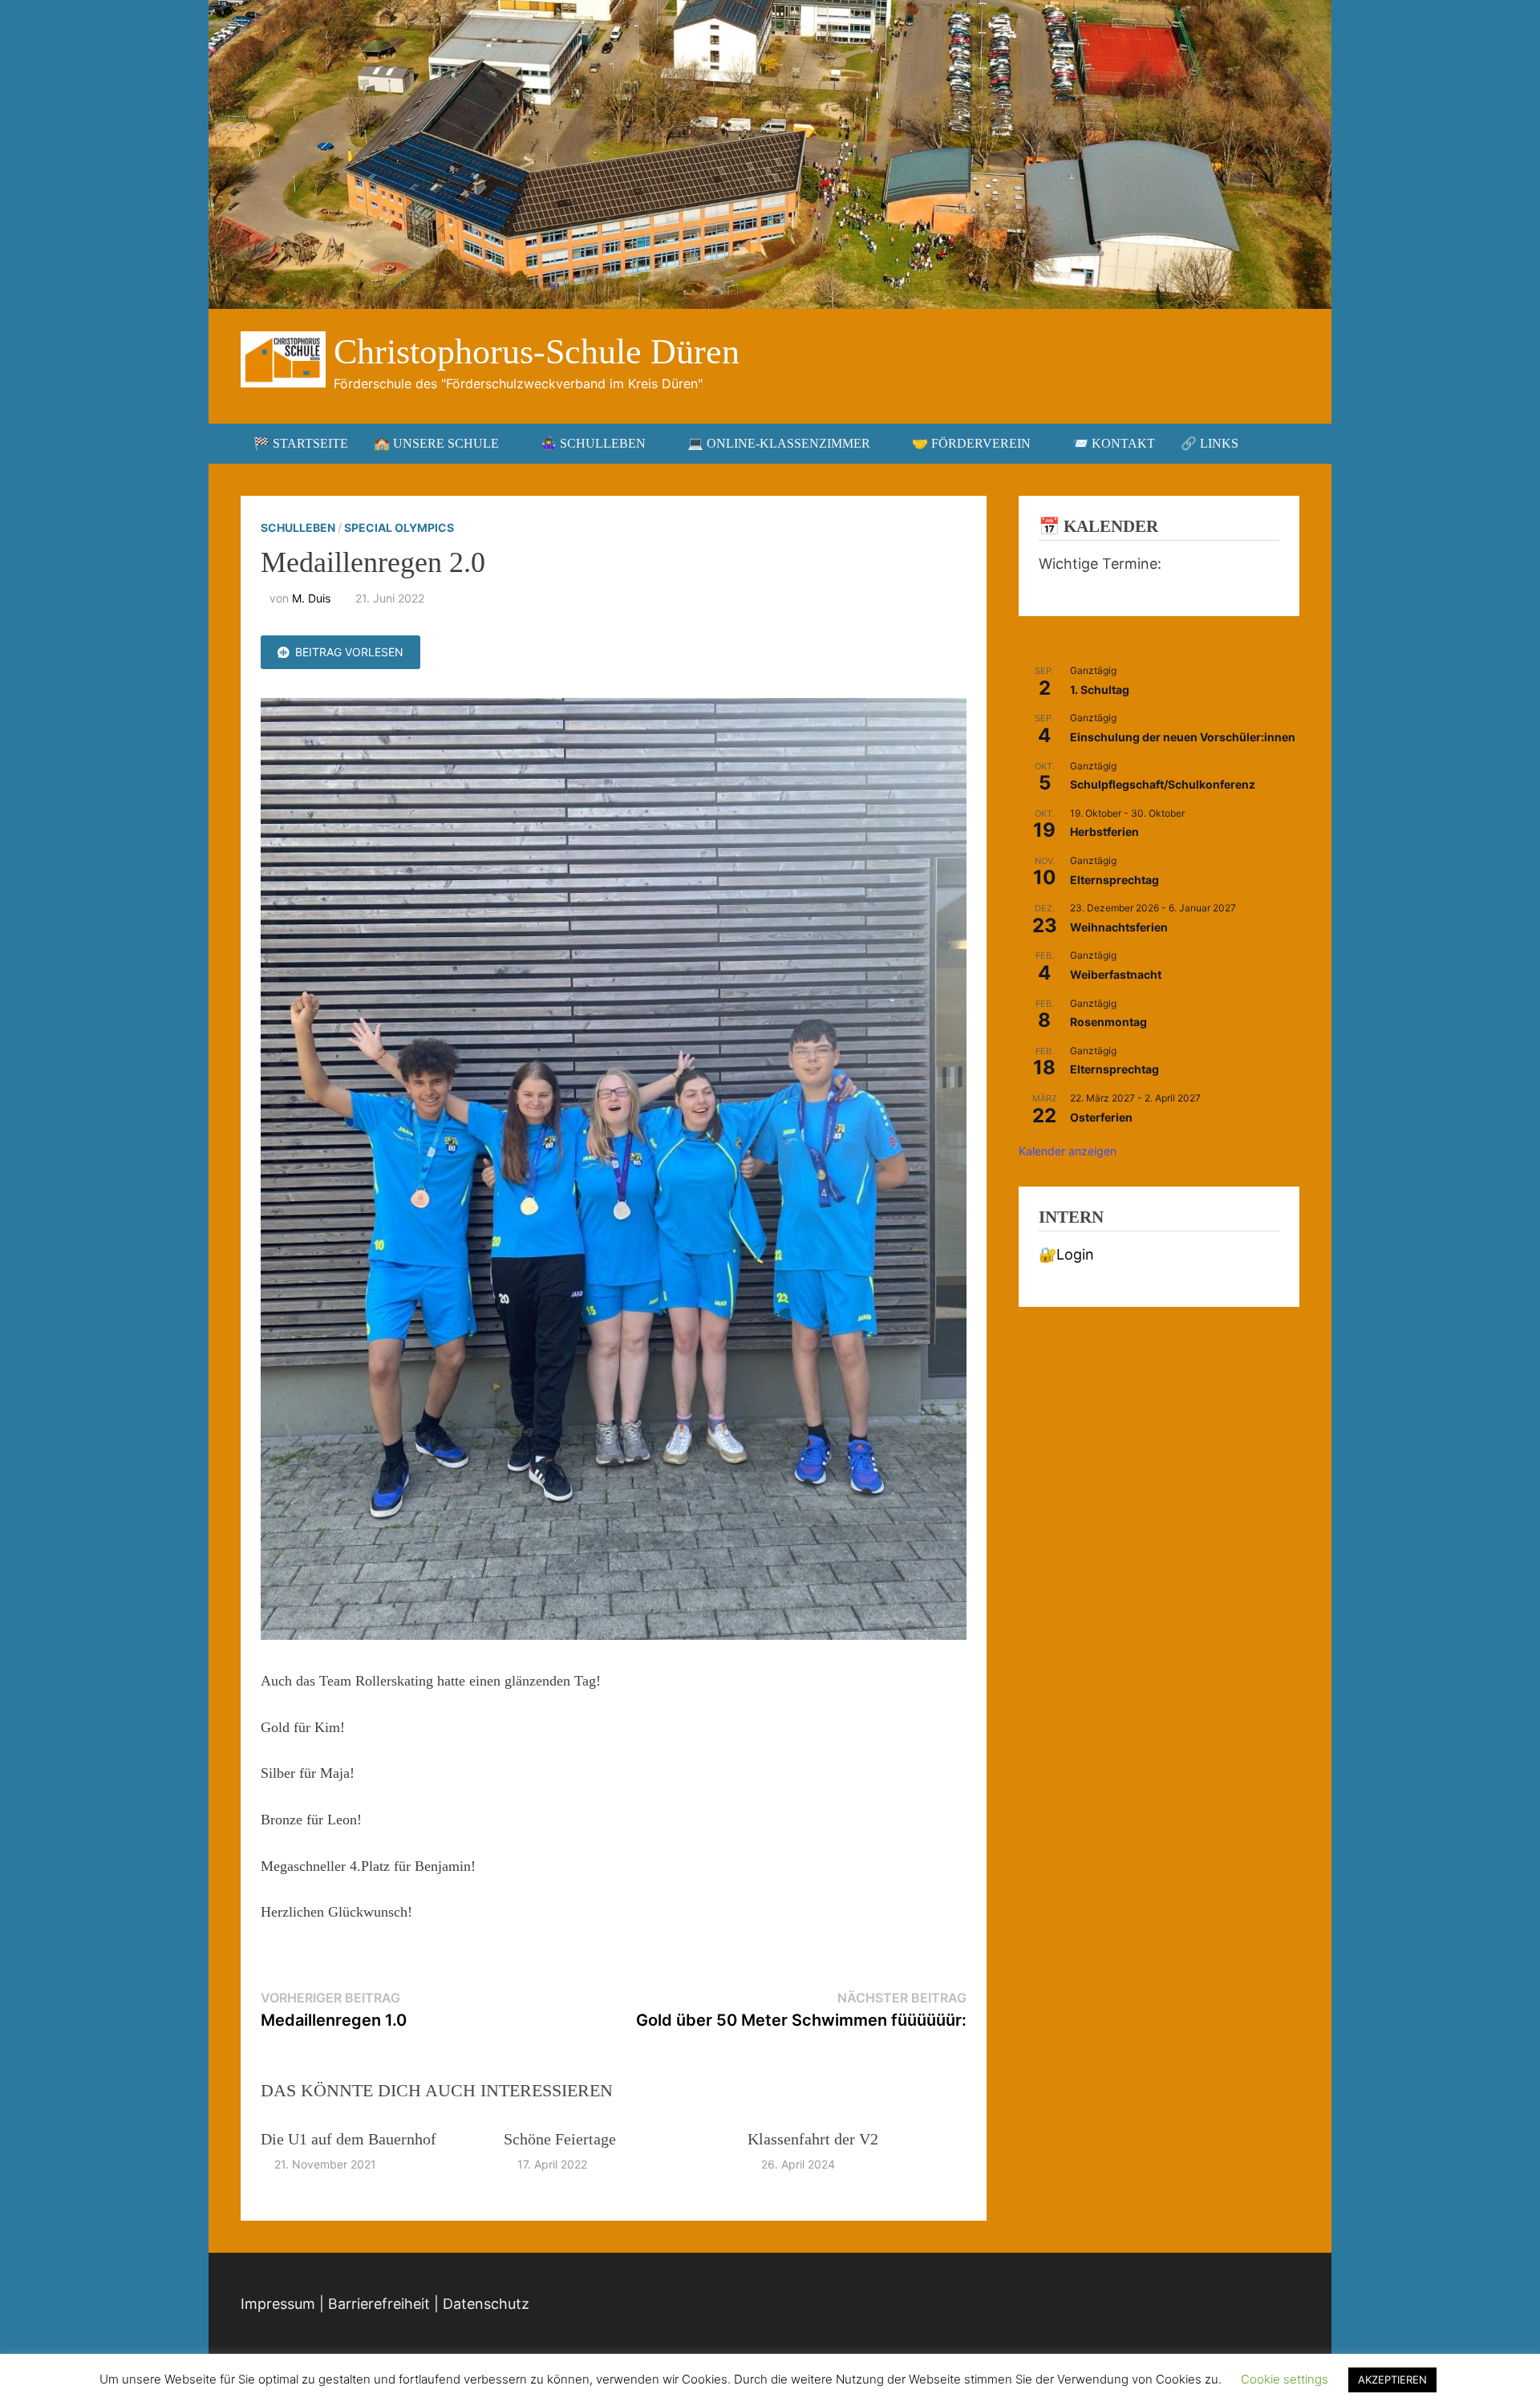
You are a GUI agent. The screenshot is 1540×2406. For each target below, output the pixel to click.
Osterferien (1101, 1117)
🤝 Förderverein (971, 443)
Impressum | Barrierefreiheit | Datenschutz (385, 2304)
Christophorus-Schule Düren (537, 352)
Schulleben (298, 527)
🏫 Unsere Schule (436, 443)
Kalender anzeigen (1068, 1151)
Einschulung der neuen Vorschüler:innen (1183, 737)
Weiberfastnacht (1116, 974)
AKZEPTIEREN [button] (1392, 2380)
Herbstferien (1104, 832)
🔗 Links (1210, 443)
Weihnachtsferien (1119, 927)
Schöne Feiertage (560, 2139)
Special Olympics (399, 527)
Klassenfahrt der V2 (813, 2139)
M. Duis (311, 598)
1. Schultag (1100, 690)
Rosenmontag (1108, 1022)
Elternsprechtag (1114, 880)
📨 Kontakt (1114, 443)
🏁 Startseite (301, 443)
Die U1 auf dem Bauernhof (349, 2139)
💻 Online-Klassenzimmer (779, 443)
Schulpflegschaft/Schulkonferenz (1163, 784)
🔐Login (1066, 1254)
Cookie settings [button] (1285, 2379)
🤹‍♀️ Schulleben (593, 443)
